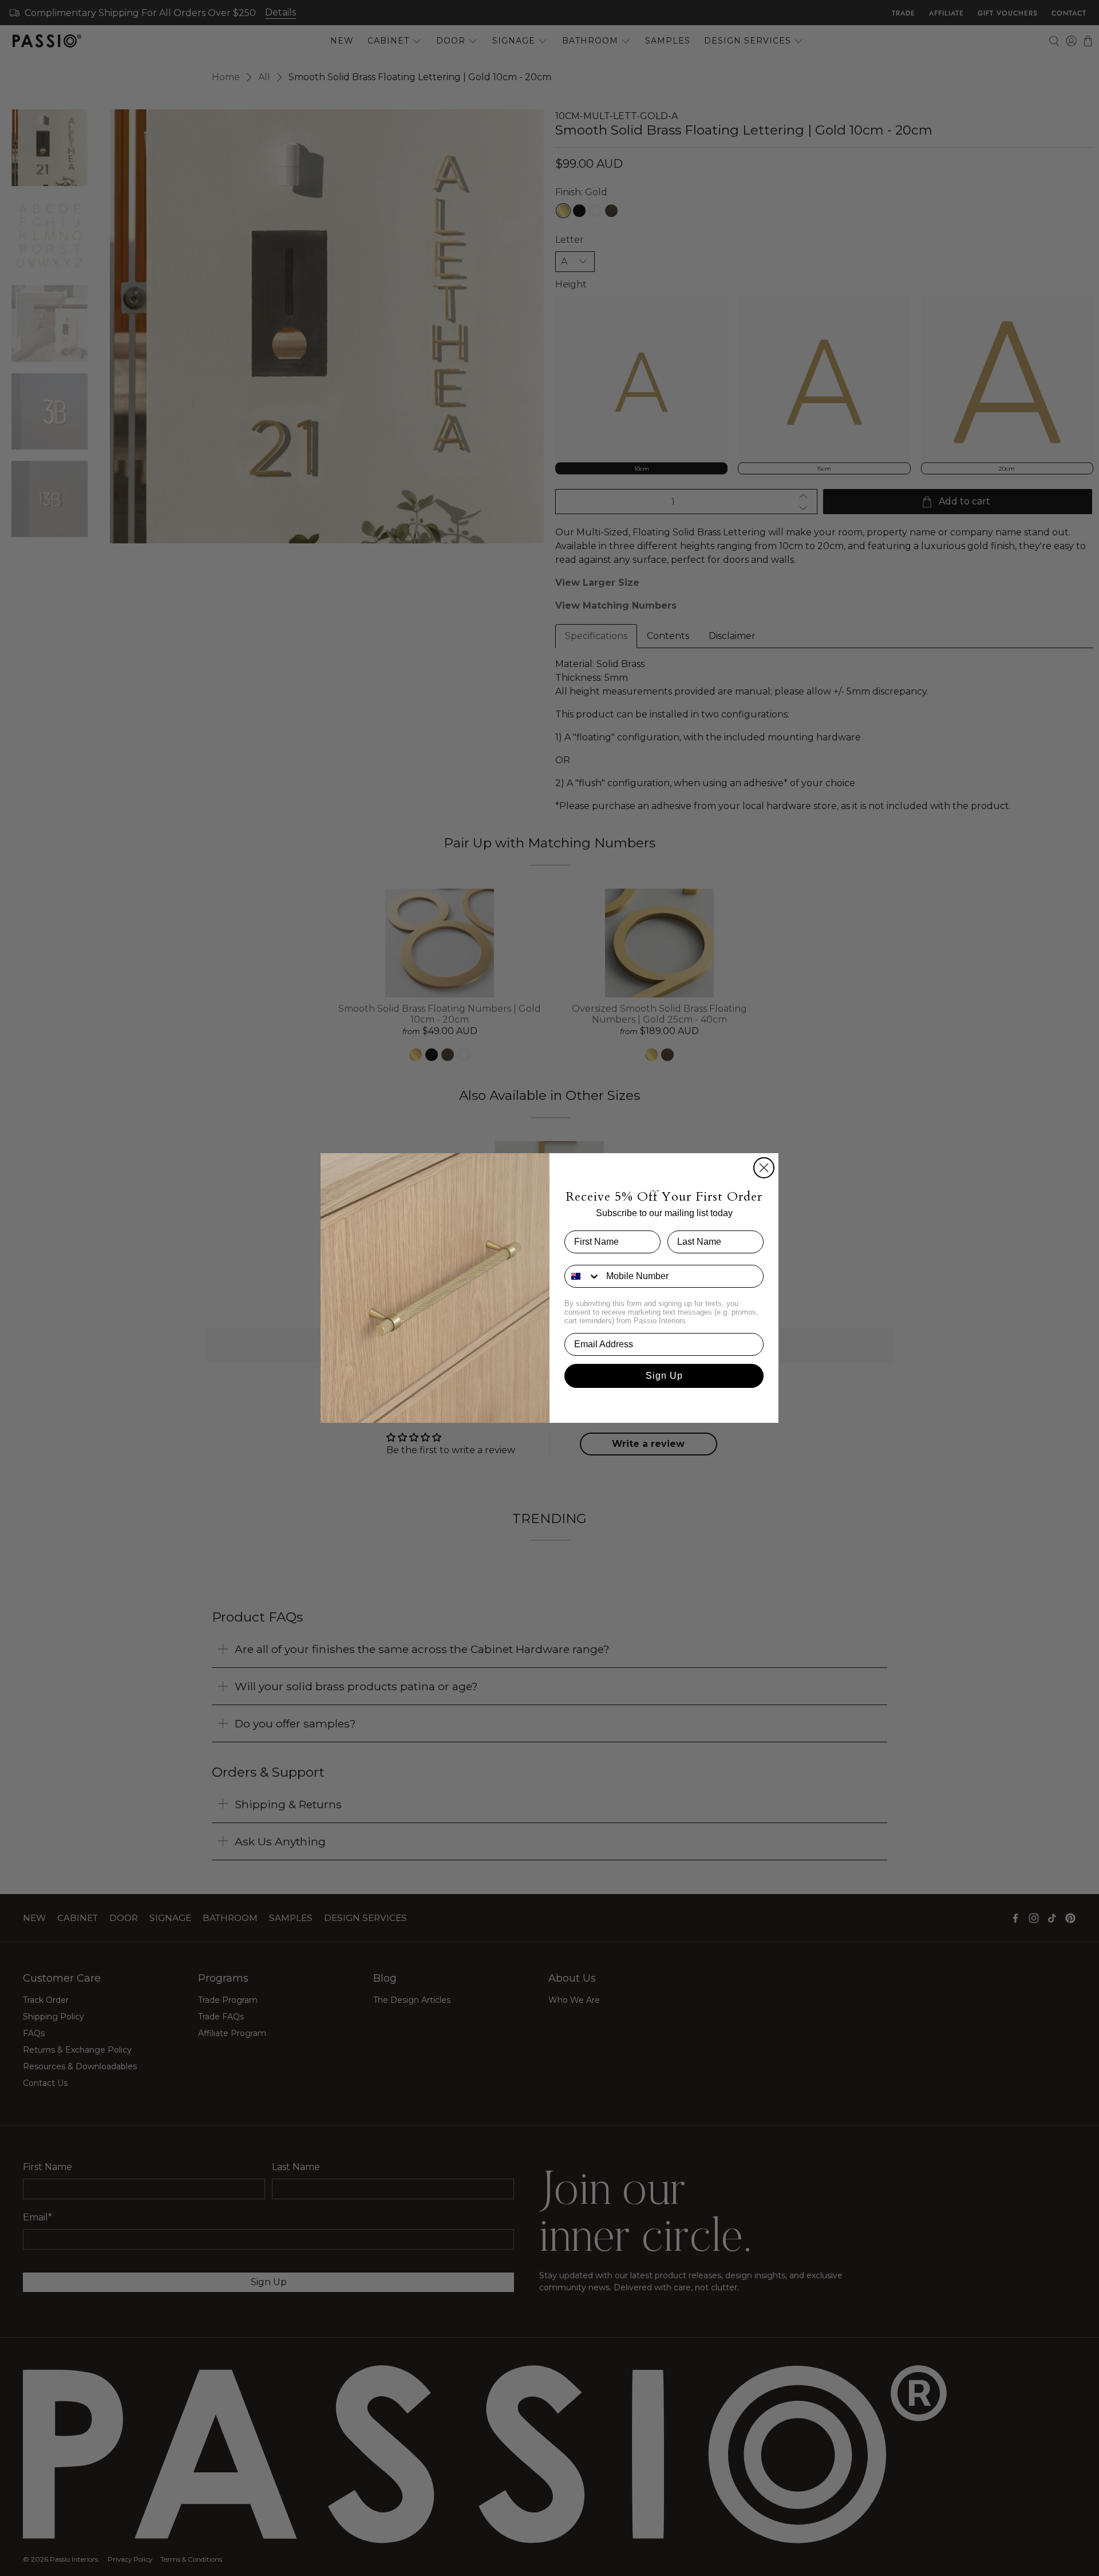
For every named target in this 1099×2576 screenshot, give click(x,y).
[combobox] (583, 1276)
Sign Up (664, 1376)
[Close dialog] (764, 1168)
